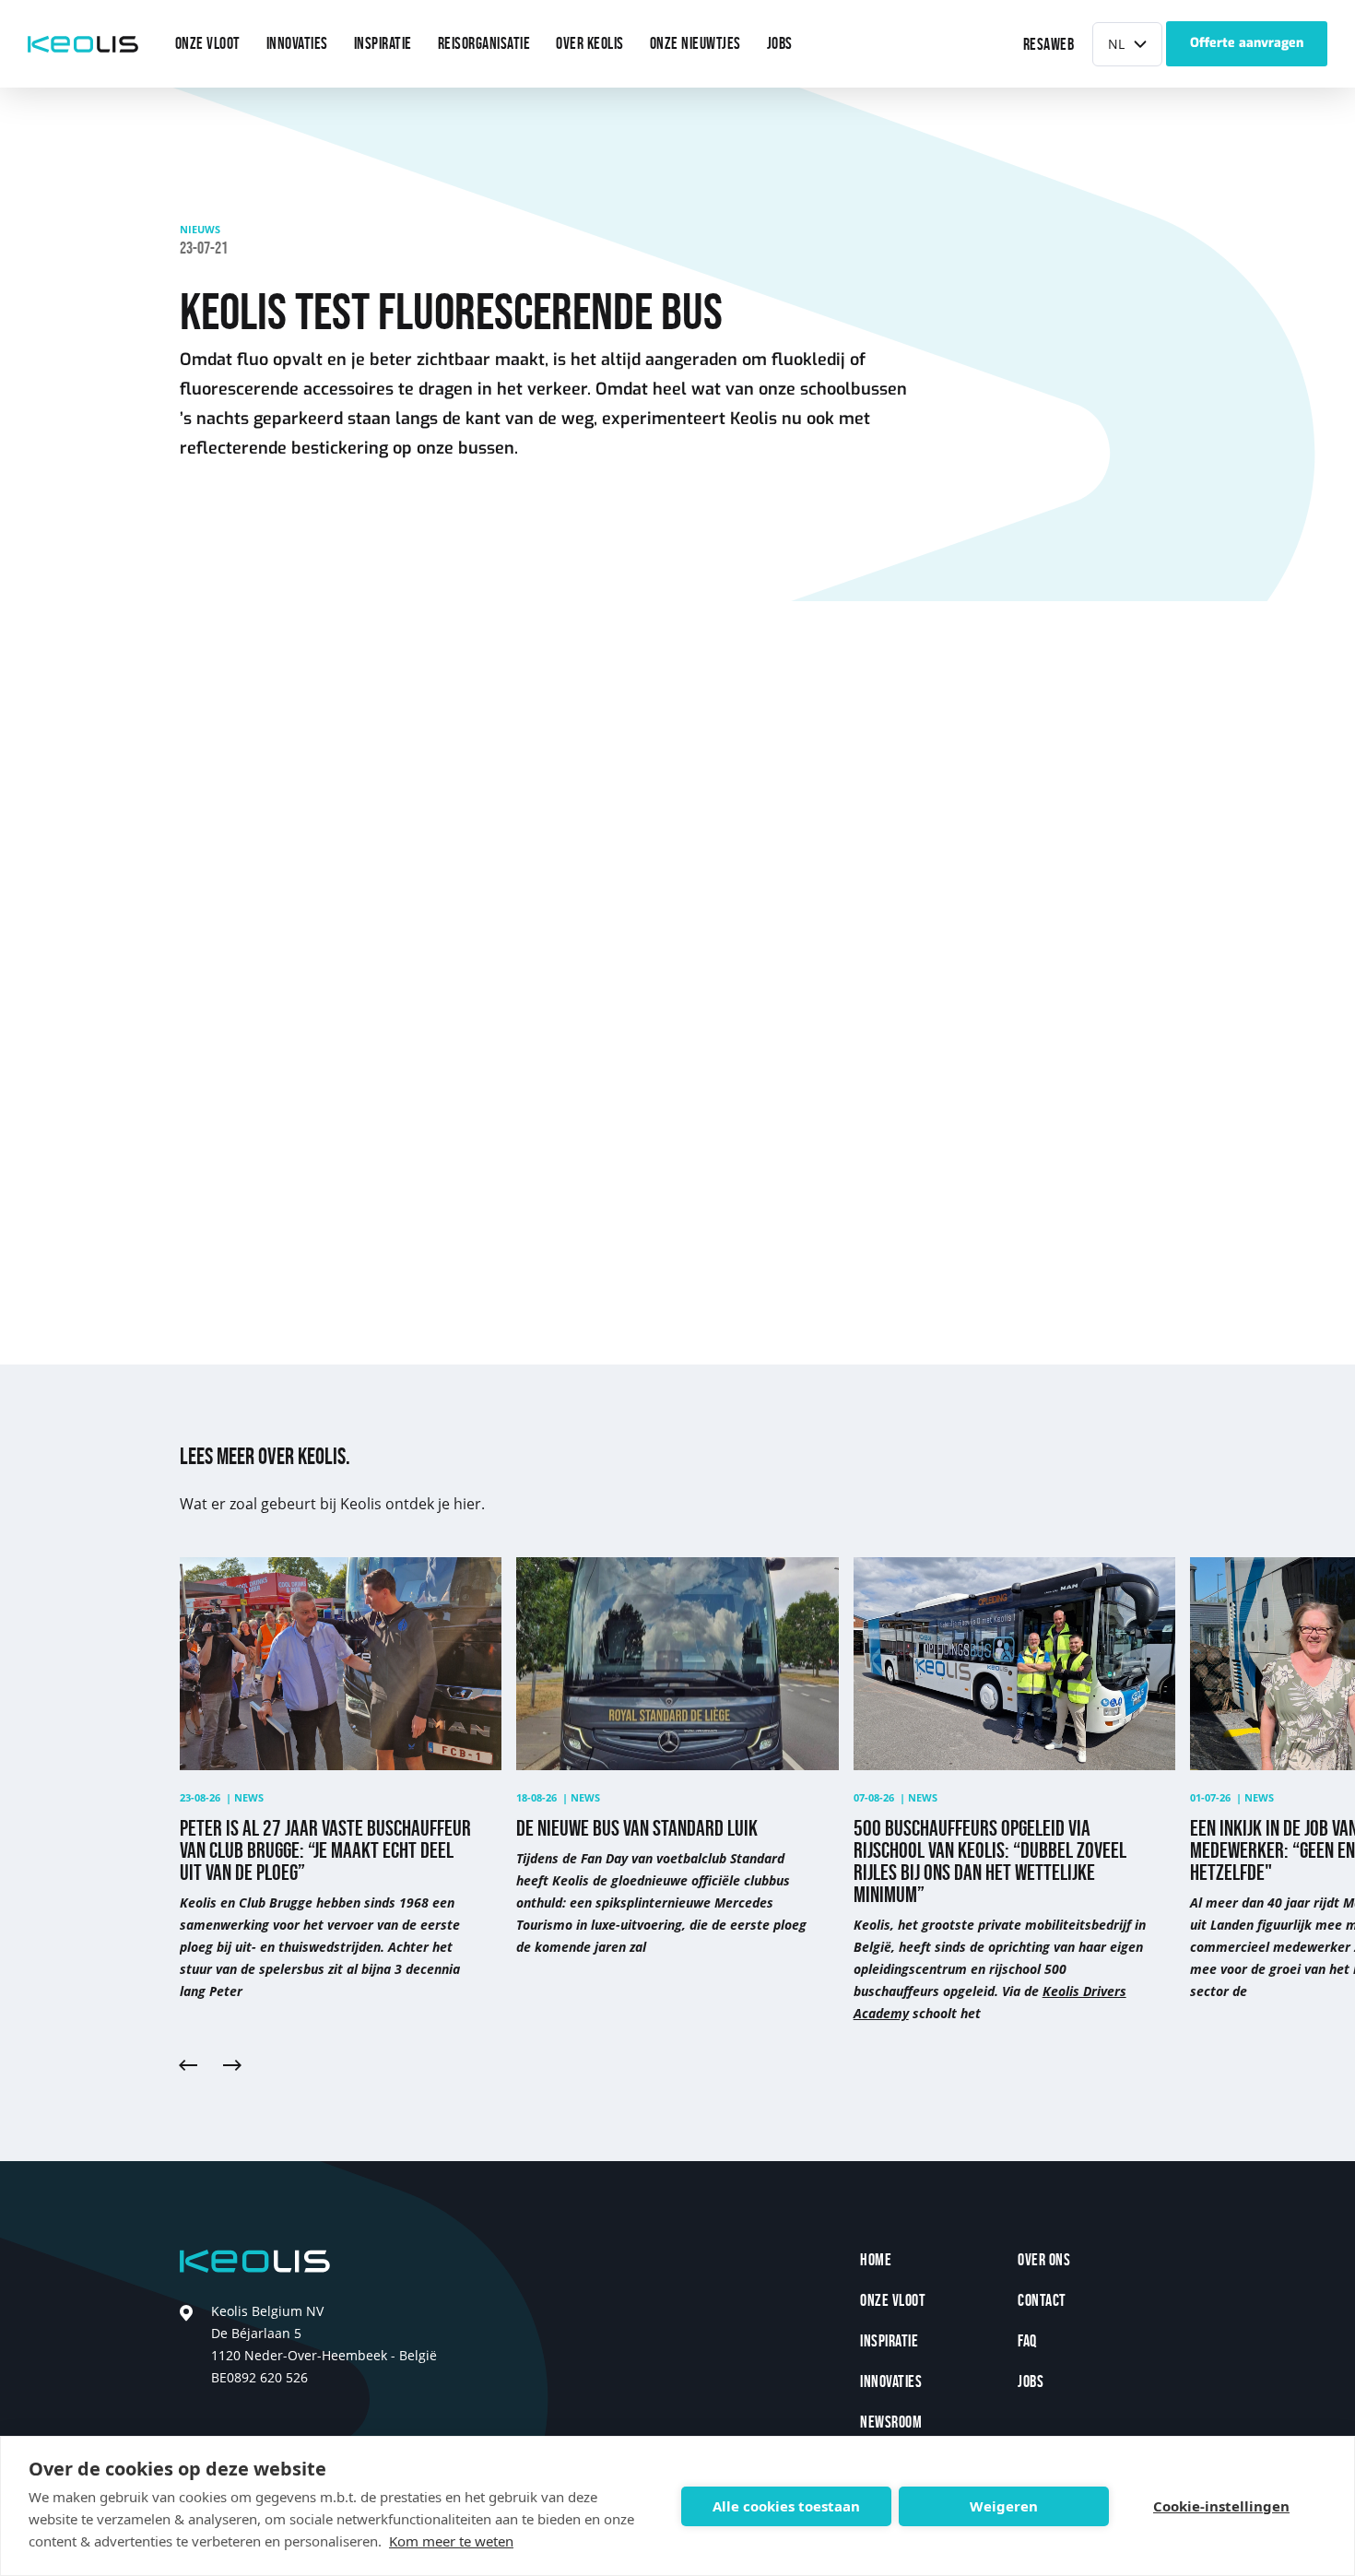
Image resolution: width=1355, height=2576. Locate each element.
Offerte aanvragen (1247, 43)
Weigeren (1004, 2506)
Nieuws (200, 229)
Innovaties (891, 2382)
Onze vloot (893, 2301)
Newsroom (891, 2422)
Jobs (1031, 2382)
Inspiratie (889, 2341)
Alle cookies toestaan (786, 2506)
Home (876, 2260)
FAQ (1027, 2341)
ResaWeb (1049, 45)
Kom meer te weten (451, 2541)
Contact (1042, 2301)
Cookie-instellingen (1221, 2506)
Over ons (1044, 2260)
